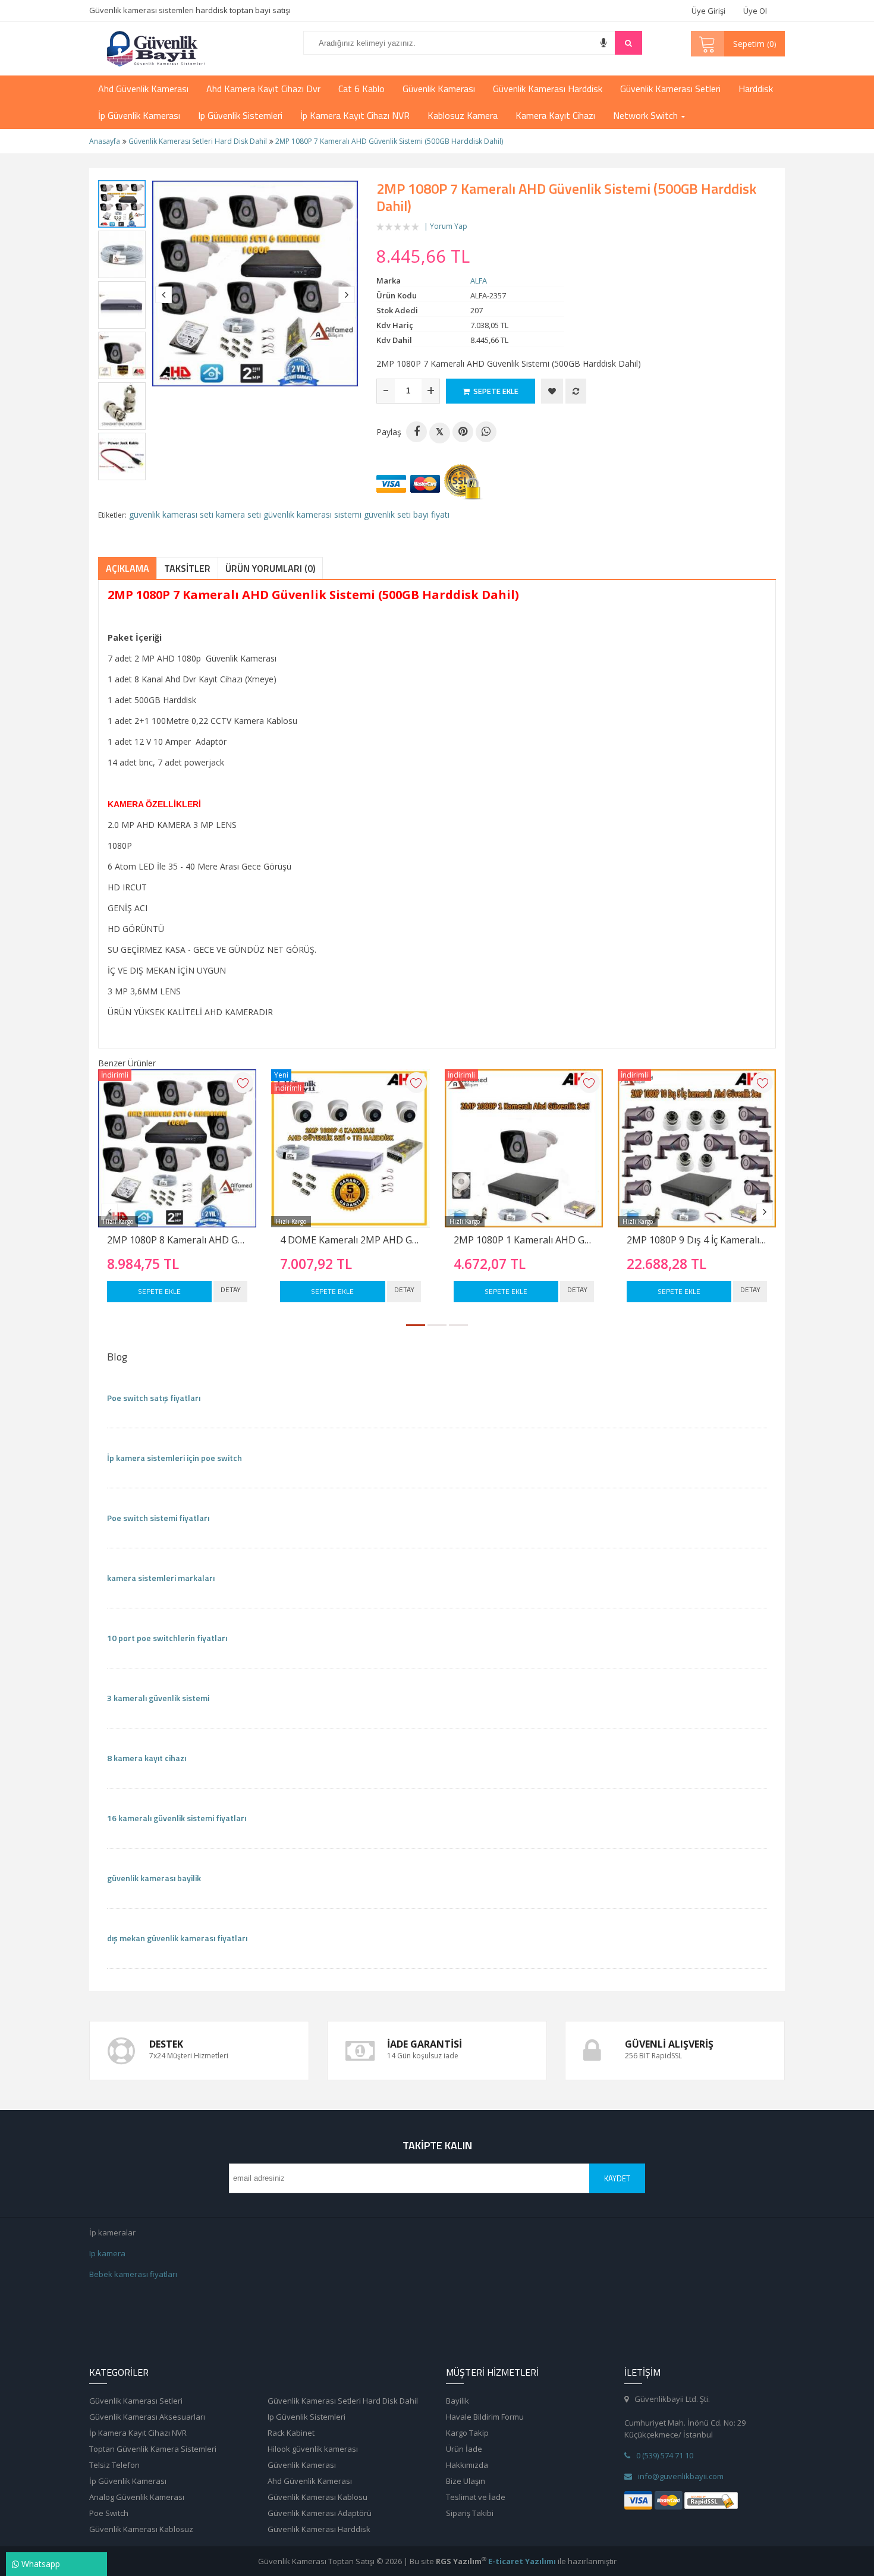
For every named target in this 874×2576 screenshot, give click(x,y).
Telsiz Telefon (114, 2465)
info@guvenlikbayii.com (681, 2476)
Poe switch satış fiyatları (154, 1398)
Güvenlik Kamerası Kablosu (317, 2497)
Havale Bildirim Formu (485, 2417)
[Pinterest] (463, 432)
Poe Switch (109, 2513)
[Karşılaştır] (576, 391)
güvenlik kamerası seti (171, 514)
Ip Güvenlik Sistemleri (306, 2417)
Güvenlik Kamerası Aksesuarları (147, 2417)
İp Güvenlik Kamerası (128, 2481)
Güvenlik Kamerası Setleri (136, 2401)
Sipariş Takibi (470, 2513)
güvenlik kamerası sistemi (312, 514)
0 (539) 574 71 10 (665, 2455)
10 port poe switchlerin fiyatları (167, 1638)
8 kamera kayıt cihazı (147, 1758)
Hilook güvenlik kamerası (313, 2449)
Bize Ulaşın (466, 2481)
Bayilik (458, 2401)
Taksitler (187, 568)
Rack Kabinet (291, 2433)
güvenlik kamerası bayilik (154, 1878)
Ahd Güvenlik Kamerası (310, 2481)
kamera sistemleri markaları (161, 1578)
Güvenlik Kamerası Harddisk (319, 2529)
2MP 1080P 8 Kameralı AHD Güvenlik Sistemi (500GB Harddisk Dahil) (177, 1240)
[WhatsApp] (486, 432)
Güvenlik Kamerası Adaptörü (320, 2513)
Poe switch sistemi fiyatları (158, 1518)
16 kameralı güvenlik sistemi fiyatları (177, 1818)
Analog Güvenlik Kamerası (137, 2497)
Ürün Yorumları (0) (270, 568)
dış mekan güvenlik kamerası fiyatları (177, 1938)
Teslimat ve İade (476, 2497)
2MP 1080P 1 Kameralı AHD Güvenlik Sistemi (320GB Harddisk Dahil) (524, 1240)
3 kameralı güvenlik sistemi (158, 1698)
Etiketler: (112, 515)
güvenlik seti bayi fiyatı (407, 514)
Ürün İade (464, 2449)
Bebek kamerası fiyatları (133, 2274)
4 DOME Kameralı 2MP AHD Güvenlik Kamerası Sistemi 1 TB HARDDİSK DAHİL (350, 1240)
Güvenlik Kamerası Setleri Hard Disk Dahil (343, 2401)
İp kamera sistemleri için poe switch (175, 1458)
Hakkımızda (467, 2465)
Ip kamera (107, 2253)
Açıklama (128, 568)
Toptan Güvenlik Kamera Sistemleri (153, 2449)
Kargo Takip (467, 2433)
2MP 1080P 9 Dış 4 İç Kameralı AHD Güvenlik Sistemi (697, 1240)
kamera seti (238, 514)
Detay (231, 1289)
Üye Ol (755, 11)
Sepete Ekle (159, 1291)
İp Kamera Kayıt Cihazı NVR (138, 2433)
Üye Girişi (708, 11)
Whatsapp (40, 2564)
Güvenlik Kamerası (302, 2465)
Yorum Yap (449, 226)
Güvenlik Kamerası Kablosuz (141, 2529)
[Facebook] (416, 432)
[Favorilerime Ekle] (552, 391)
